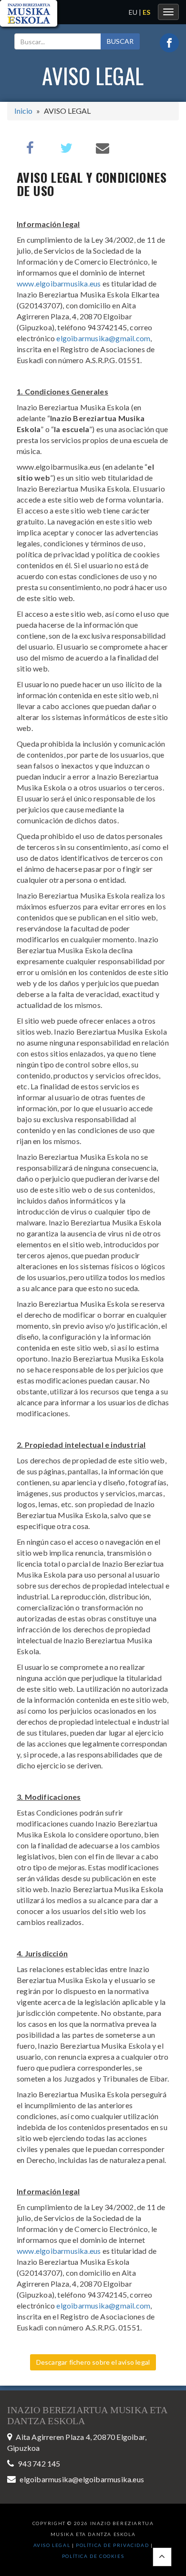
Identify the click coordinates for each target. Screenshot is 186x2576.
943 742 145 (39, 2463)
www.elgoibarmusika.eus (59, 283)
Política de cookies (93, 2556)
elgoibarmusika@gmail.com (103, 338)
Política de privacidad (113, 2545)
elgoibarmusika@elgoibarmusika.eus (82, 2479)
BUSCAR (120, 41)
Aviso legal (52, 2545)
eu (133, 12)
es (146, 12)
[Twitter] (66, 147)
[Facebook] (30, 147)
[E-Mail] (103, 147)
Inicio (23, 111)
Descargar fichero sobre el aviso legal (93, 2362)
